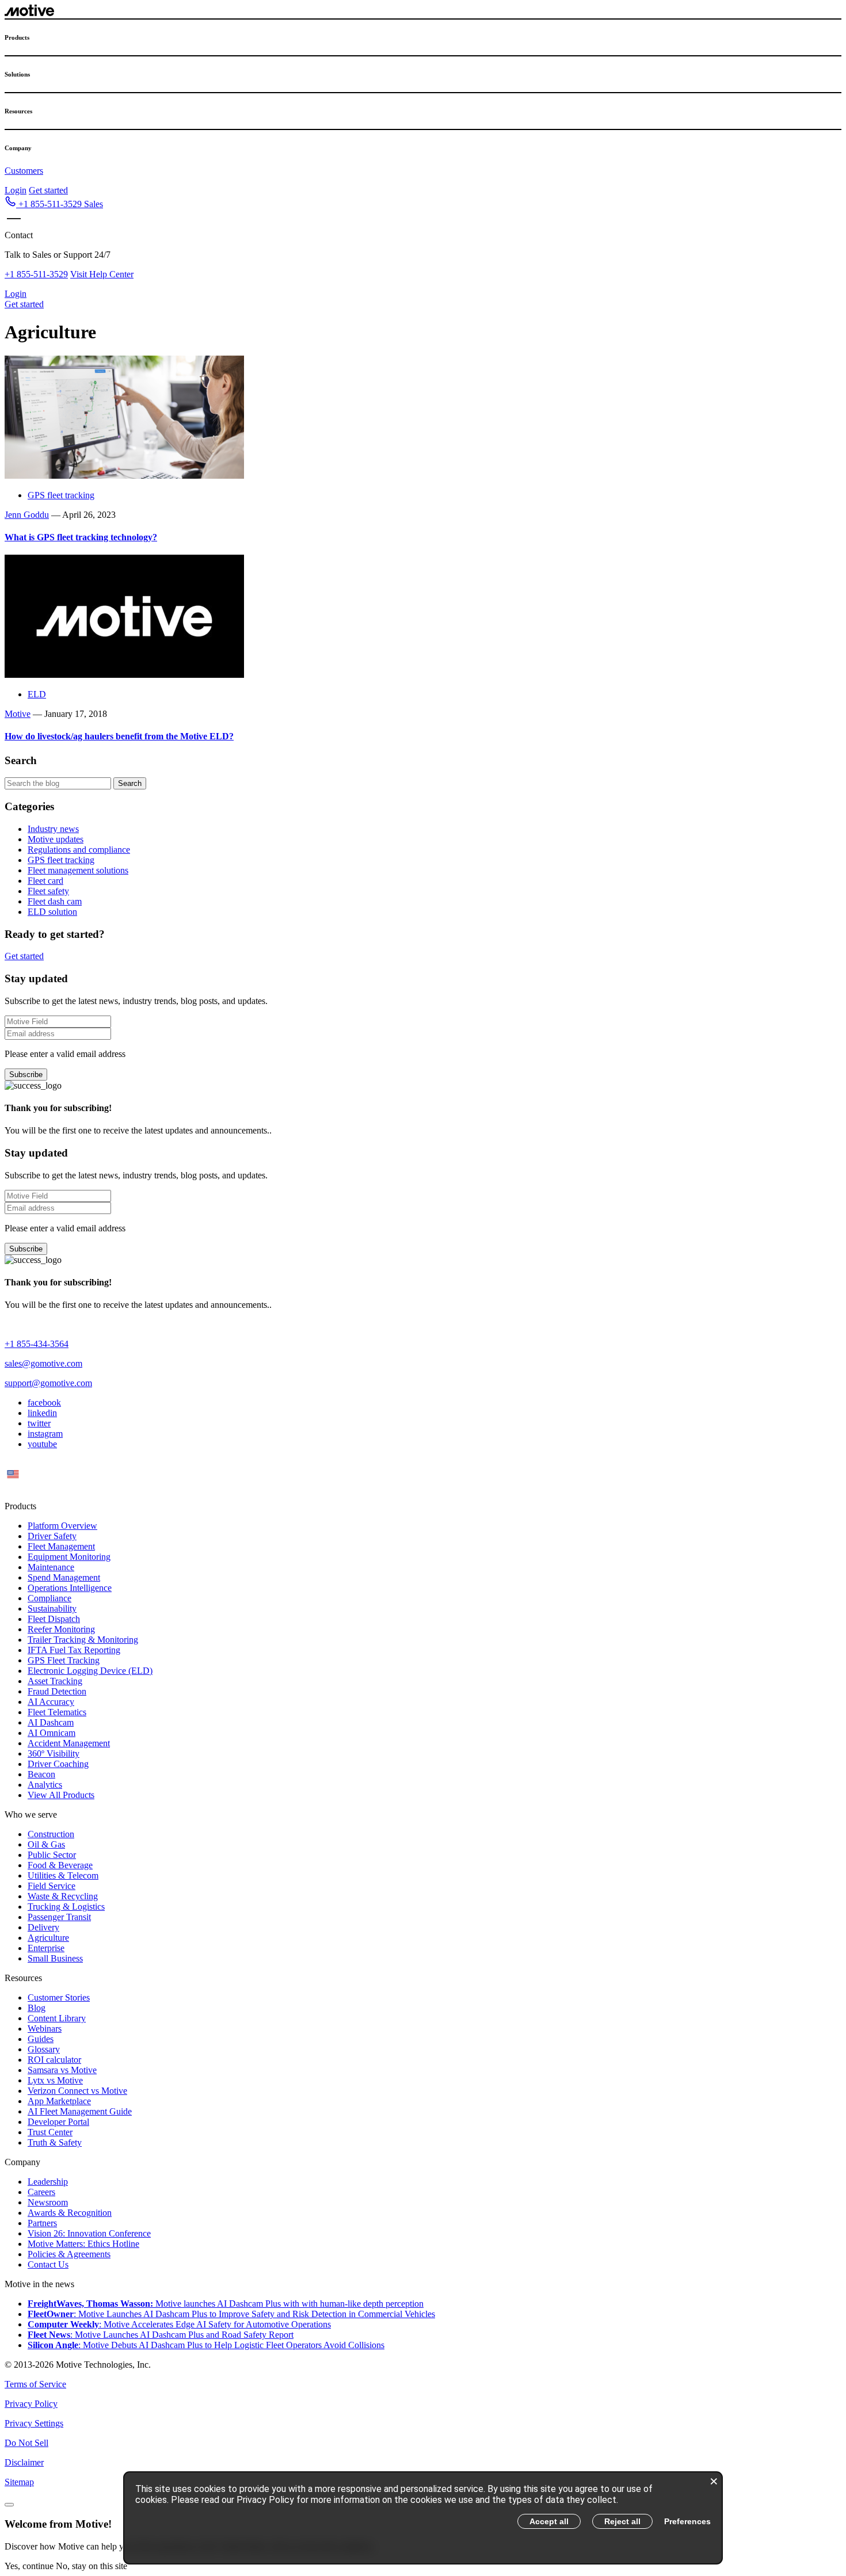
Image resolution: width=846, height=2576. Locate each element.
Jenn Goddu (27, 515)
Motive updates (56, 839)
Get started (48, 190)
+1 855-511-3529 (36, 274)
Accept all (549, 2521)
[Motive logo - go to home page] (29, 13)
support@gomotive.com (48, 1383)
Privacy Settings (34, 2423)
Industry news (53, 829)
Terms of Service (35, 2384)
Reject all (622, 2521)
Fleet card (45, 881)
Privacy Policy (31, 2404)
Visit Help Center (102, 274)
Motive (18, 714)
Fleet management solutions (78, 870)
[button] (54, 204)
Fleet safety (48, 891)
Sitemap (19, 2482)
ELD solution (52, 912)
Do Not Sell (26, 2443)
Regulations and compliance (79, 850)
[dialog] (423, 2518)
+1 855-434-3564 (37, 1344)
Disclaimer (24, 2462)
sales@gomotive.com (43, 1363)
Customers (24, 171)
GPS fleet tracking (61, 495)
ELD (37, 694)
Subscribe (26, 1075)
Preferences (687, 2521)
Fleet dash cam (55, 901)
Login (16, 190)
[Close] (9, 2505)
